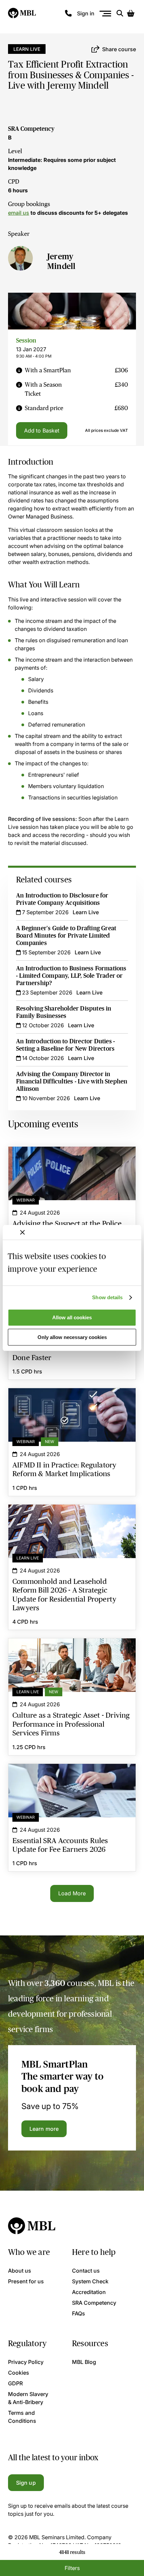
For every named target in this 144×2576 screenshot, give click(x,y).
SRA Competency (31, 129)
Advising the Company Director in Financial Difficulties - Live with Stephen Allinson (72, 1081)
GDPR (15, 2383)
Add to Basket (42, 431)
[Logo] (22, 13)
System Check (90, 2281)
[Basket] (131, 13)
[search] (120, 13)
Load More (72, 1893)
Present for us (26, 2281)
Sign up (26, 2483)
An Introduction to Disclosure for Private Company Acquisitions (62, 899)
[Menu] (105, 14)
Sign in (86, 13)
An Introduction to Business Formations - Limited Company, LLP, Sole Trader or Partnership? (71, 976)
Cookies (19, 2373)
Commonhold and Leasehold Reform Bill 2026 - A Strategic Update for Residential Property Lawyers (72, 1517)
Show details (107, 1297)
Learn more (44, 2129)
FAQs (79, 2313)
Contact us (86, 2271)
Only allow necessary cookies (72, 1337)
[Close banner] (22, 1232)
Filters (72, 2568)
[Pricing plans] (19, 370)
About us (20, 2271)
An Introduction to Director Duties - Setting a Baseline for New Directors (65, 1045)
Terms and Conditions (22, 2417)
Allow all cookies (72, 1317)
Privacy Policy (26, 2362)
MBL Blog (84, 2362)
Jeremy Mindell (61, 261)
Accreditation (89, 2292)
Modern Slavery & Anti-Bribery (28, 2398)
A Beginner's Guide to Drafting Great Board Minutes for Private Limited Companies (66, 936)
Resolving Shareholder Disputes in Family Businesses (64, 1012)
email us (19, 213)
